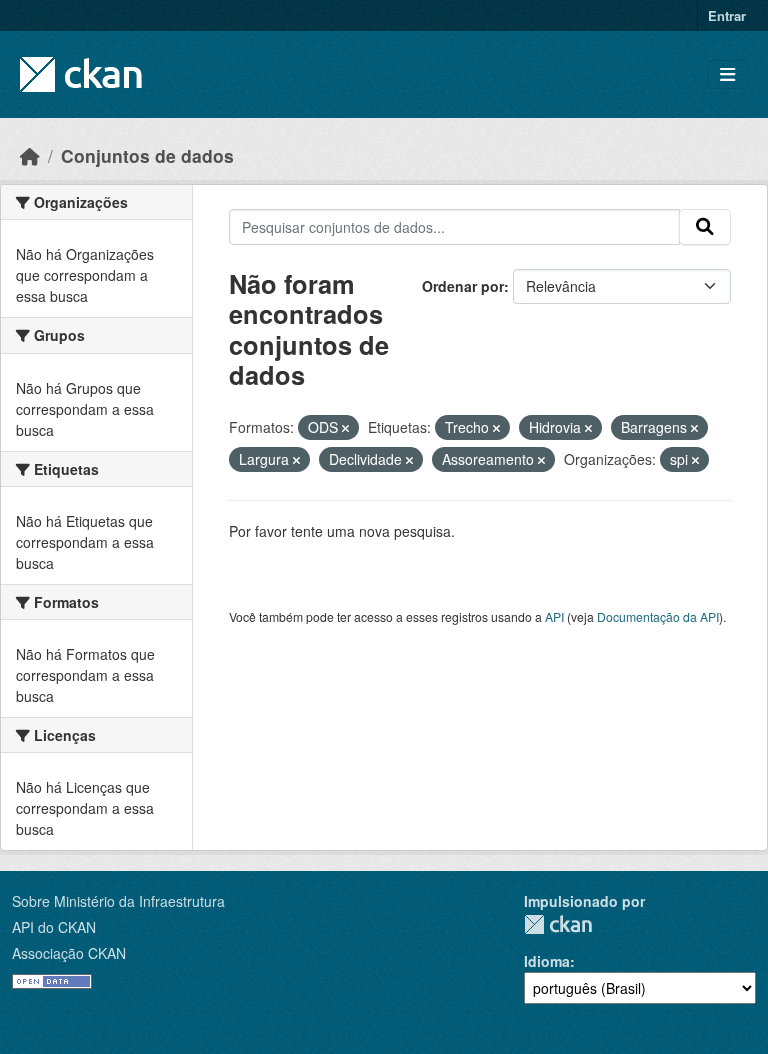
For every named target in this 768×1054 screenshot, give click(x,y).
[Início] (30, 155)
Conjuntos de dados (147, 155)
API (554, 616)
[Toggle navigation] (727, 74)
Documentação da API (658, 616)
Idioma (547, 961)
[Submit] (705, 227)
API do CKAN (54, 927)
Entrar (727, 15)
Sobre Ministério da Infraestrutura (118, 901)
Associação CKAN (69, 953)
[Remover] (345, 428)
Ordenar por (463, 286)
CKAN (558, 924)
